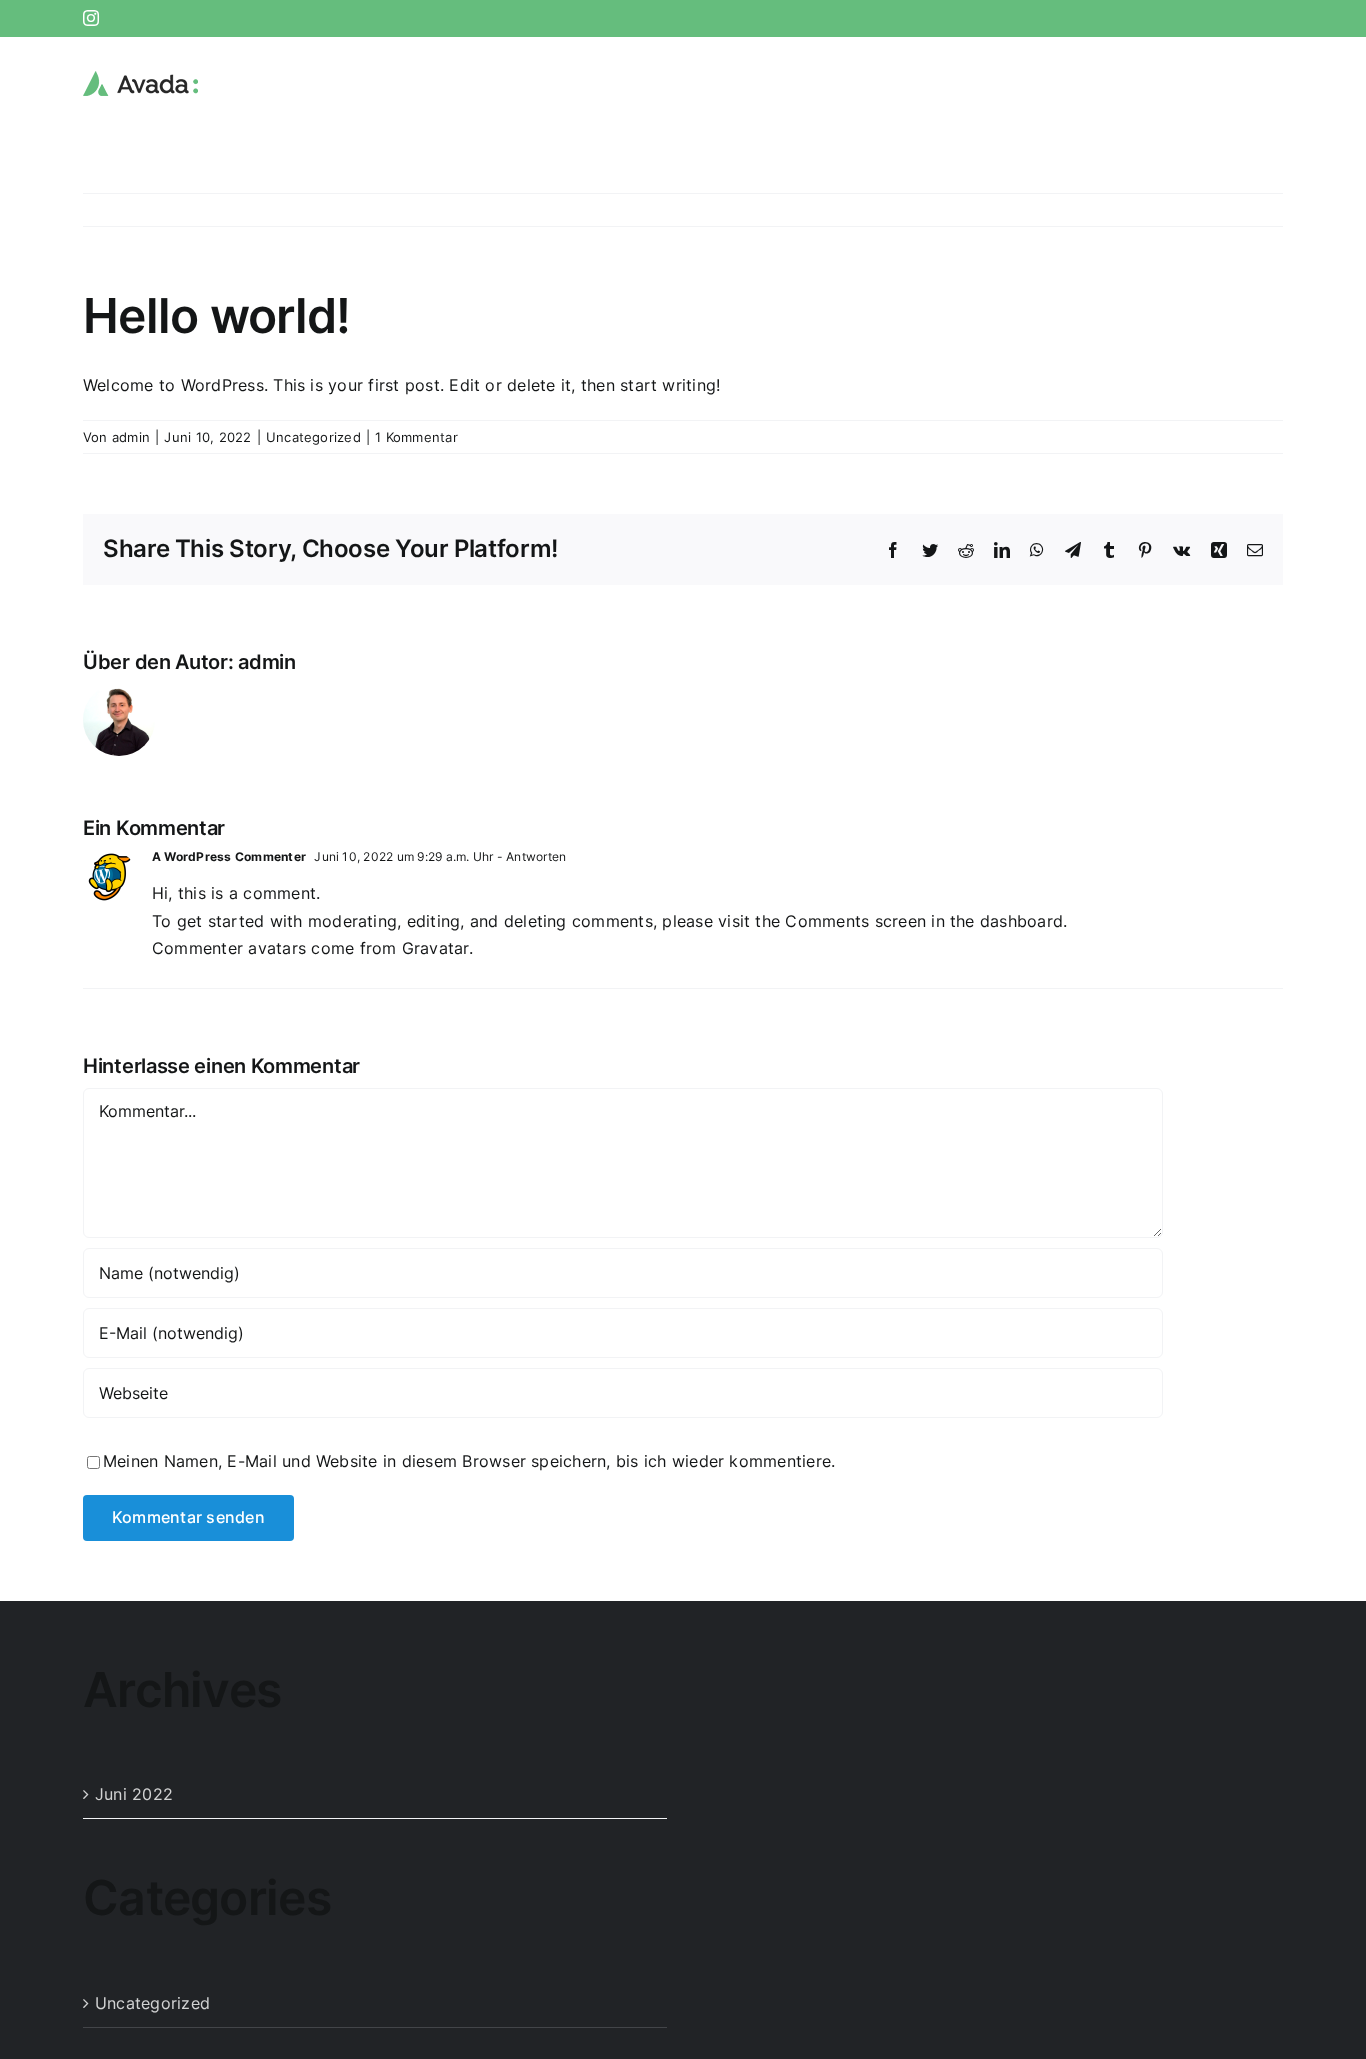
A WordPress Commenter (229, 856)
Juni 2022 (134, 1794)
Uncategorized (313, 437)
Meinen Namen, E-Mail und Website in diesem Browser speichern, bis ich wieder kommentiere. (469, 1461)
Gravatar (435, 948)
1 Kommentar (416, 437)
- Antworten (530, 856)
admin (131, 437)
